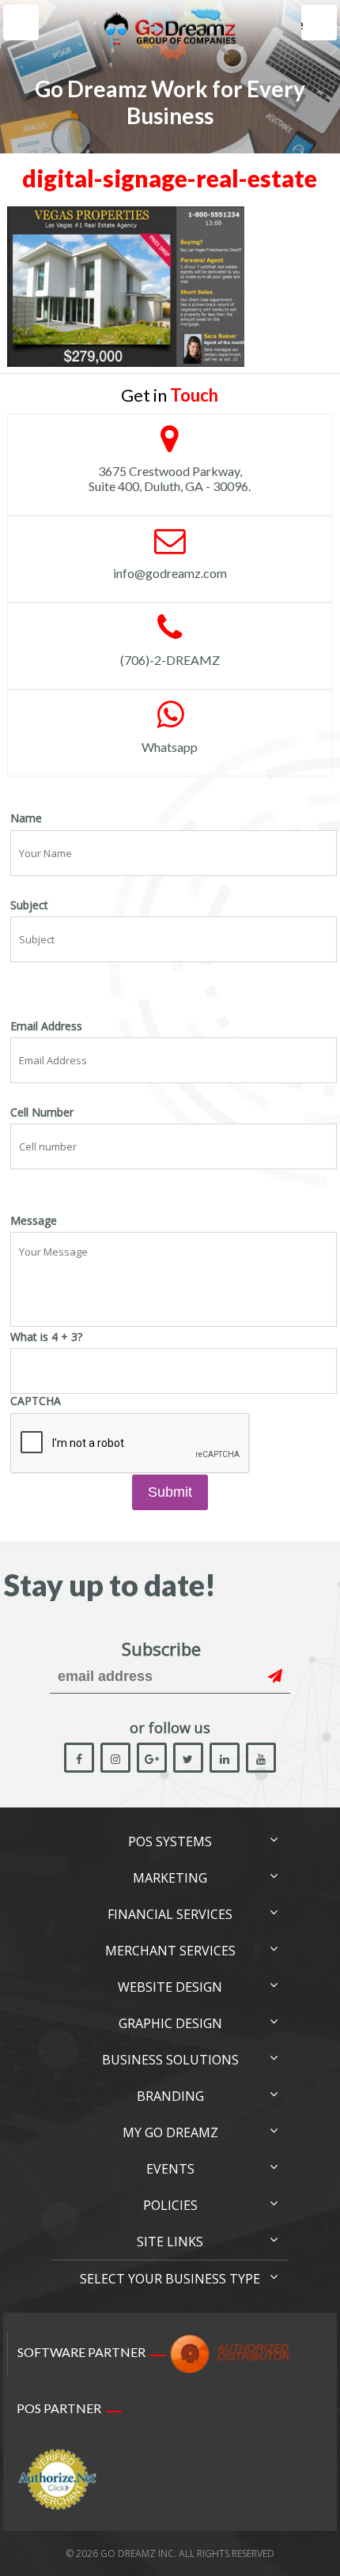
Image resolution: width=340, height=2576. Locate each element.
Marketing (170, 1878)
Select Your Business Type (170, 2279)
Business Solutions (170, 2060)
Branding (170, 2096)
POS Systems (170, 1841)
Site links (170, 2242)
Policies (170, 2205)
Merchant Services (170, 1951)
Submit (170, 1492)
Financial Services (170, 1914)
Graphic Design (170, 2023)
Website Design (170, 1987)
